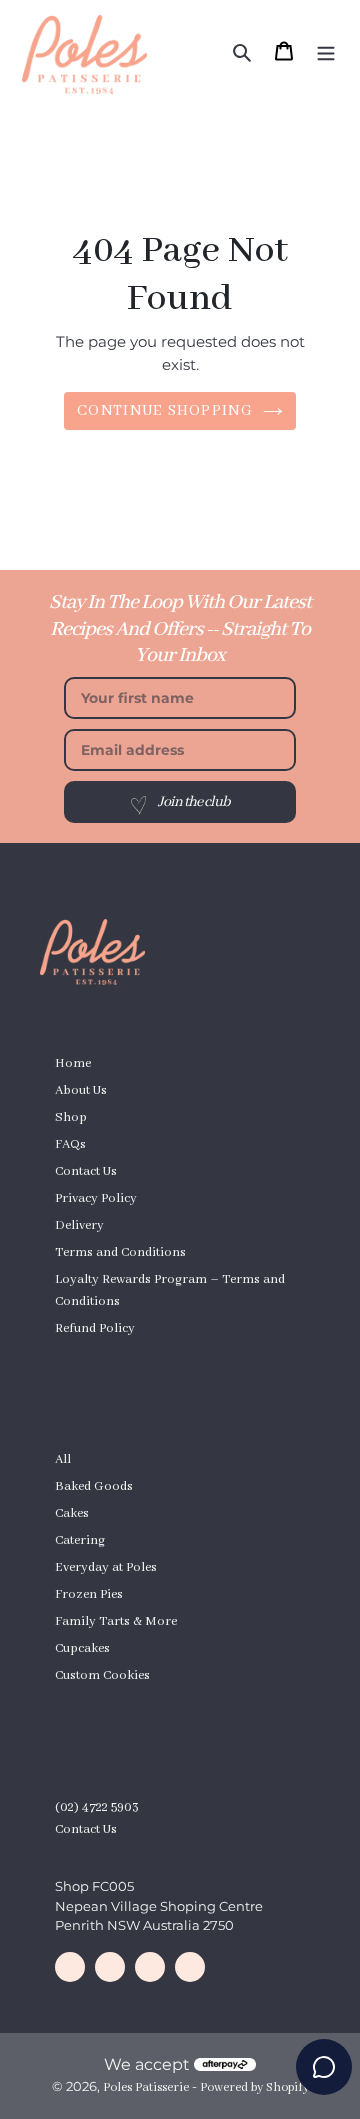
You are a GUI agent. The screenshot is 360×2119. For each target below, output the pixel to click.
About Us (81, 1090)
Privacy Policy (96, 1198)
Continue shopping (165, 411)
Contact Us (86, 1171)
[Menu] (326, 51)
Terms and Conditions (120, 1252)
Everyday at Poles (106, 1567)
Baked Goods (94, 1486)
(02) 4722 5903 (97, 1807)
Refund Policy (95, 1328)
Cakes (72, 1513)
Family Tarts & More (116, 1621)
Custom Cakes (96, 1355)
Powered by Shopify (254, 2088)
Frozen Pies (89, 1594)
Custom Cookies (102, 1675)
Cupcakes (82, 1648)
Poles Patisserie (146, 2088)
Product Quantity (104, 1702)
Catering (80, 1540)
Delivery (79, 1225)
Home (73, 1063)
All (63, 1459)
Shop (71, 1117)
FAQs (70, 1144)
